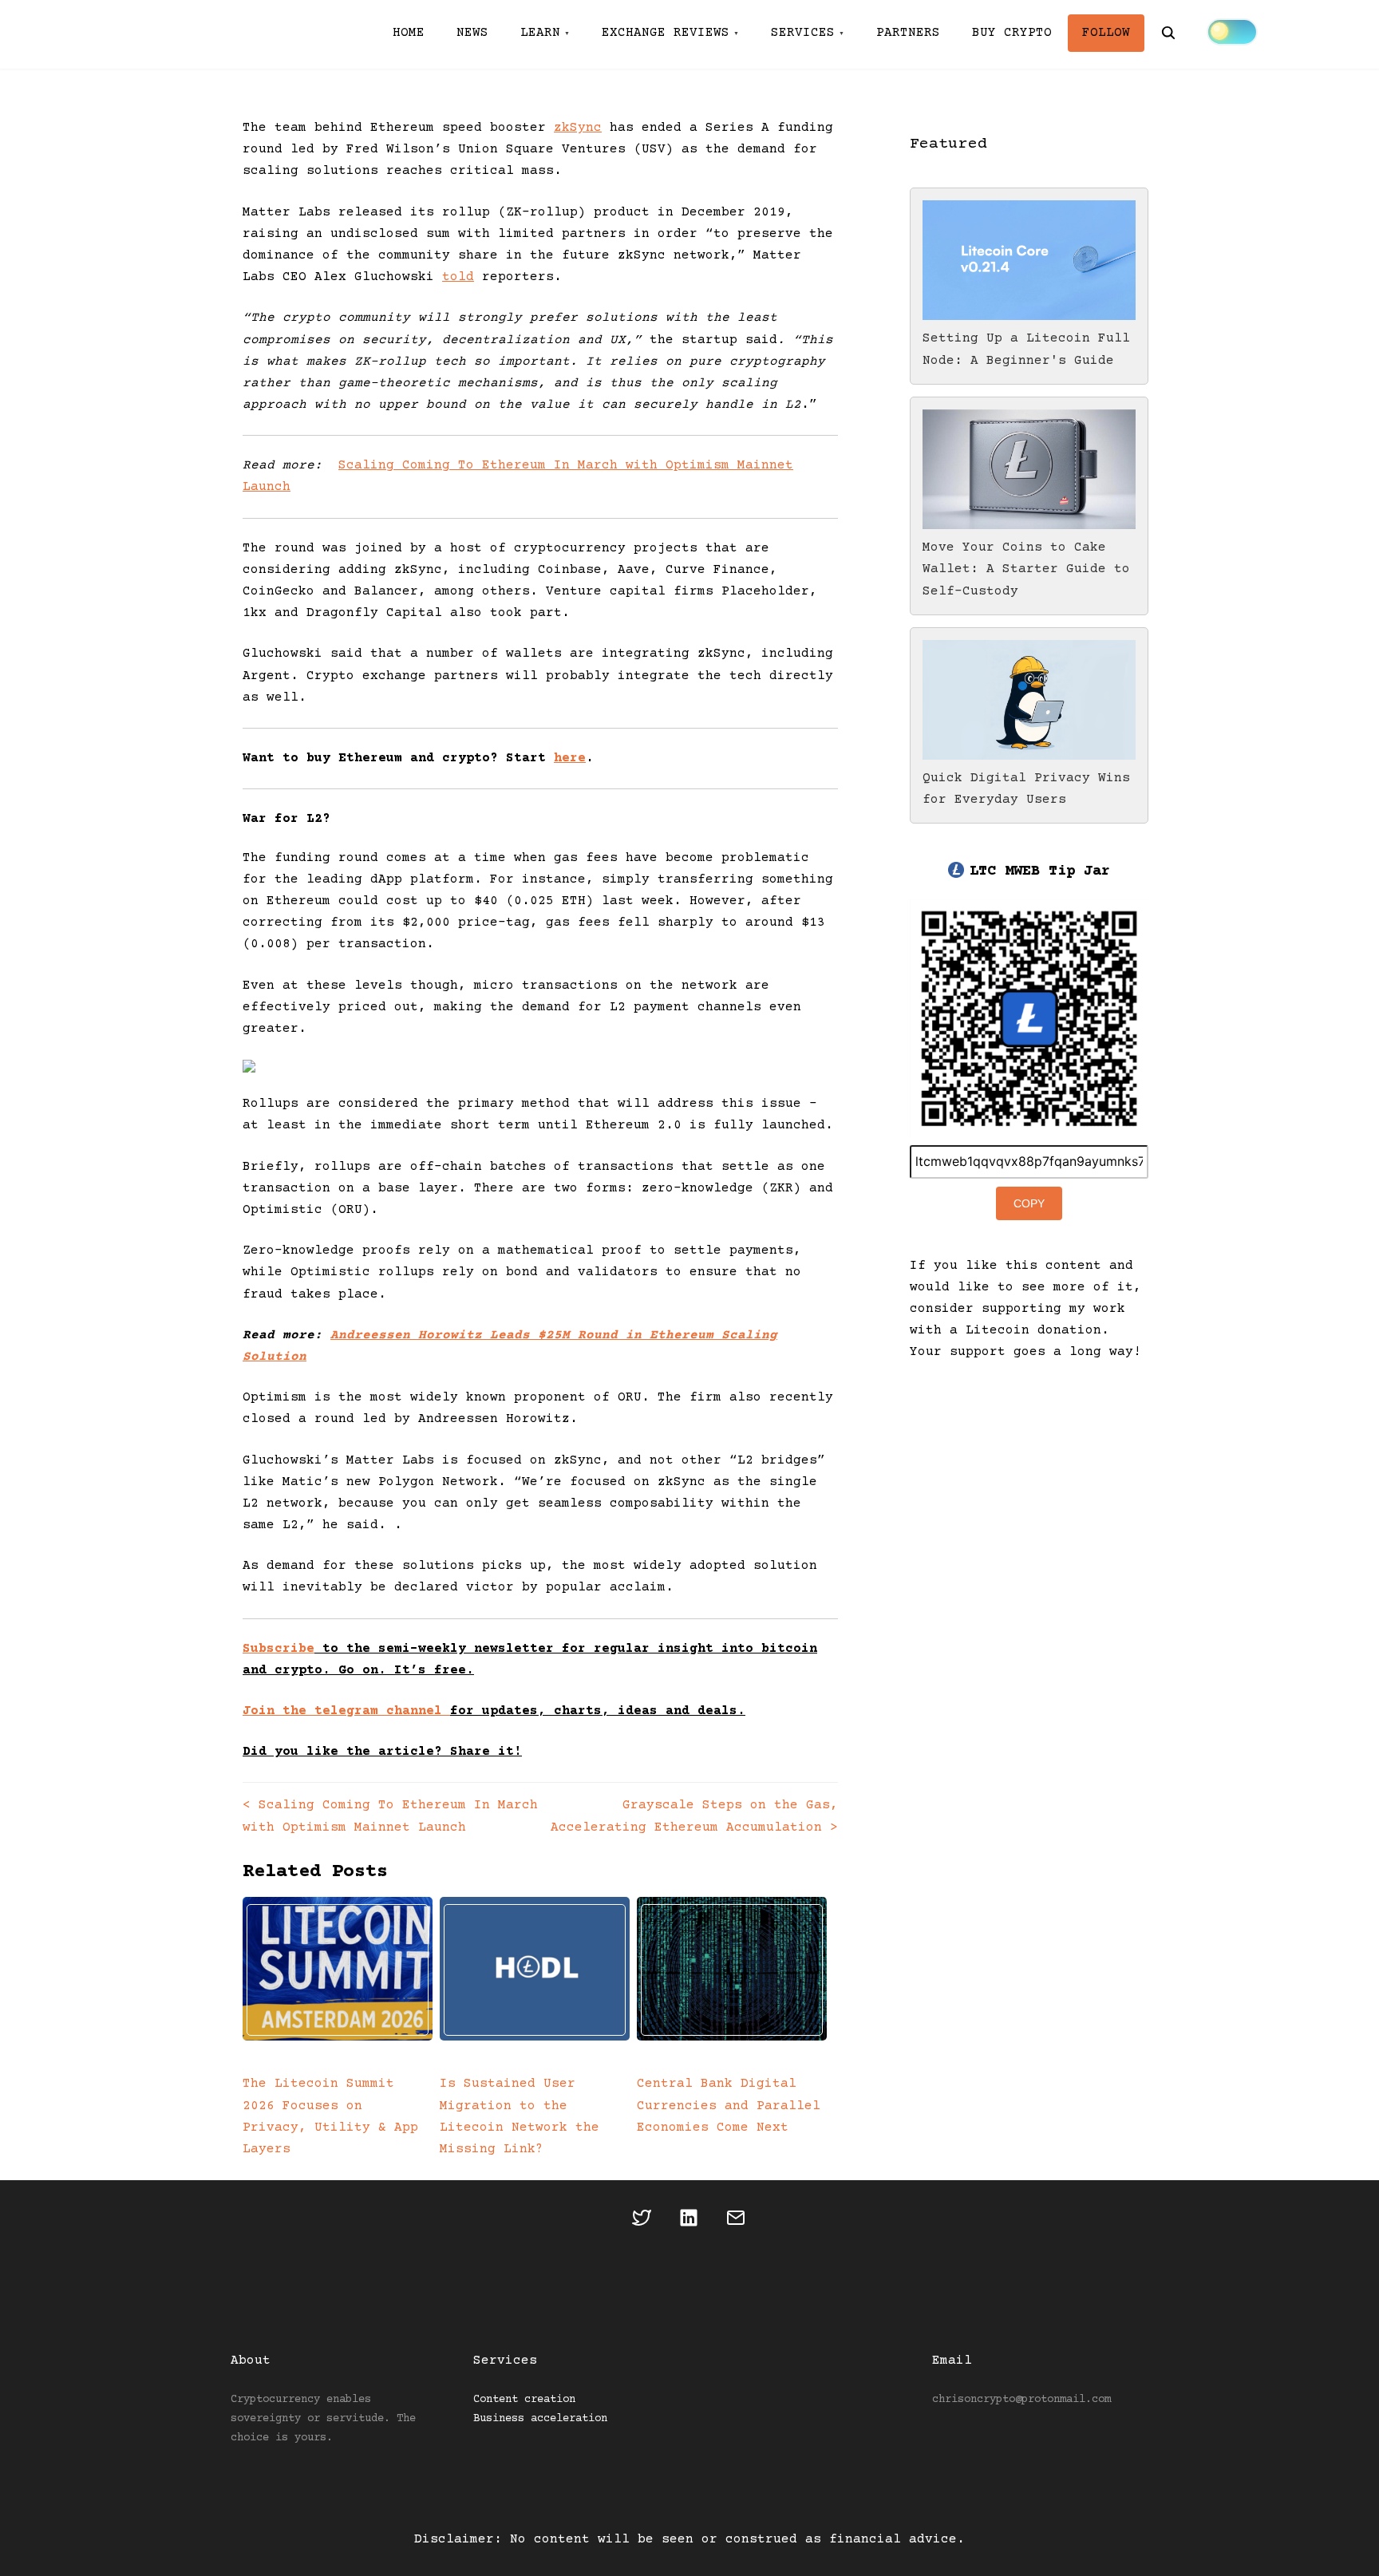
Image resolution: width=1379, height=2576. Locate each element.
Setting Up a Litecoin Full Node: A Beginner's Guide (1026, 349)
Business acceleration (540, 2419)
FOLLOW (1106, 33)
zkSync (578, 128)
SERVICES (803, 33)
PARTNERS (908, 33)
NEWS (472, 33)
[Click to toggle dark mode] (1232, 32)
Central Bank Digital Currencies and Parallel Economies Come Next (729, 2105)
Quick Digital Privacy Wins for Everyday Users (1026, 789)
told (458, 277)
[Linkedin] (690, 2222)
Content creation (524, 2400)
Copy (1029, 1203)
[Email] (737, 2222)
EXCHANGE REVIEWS (666, 33)
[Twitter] (643, 2222)
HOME (409, 33)
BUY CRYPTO (1012, 33)
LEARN (540, 33)
